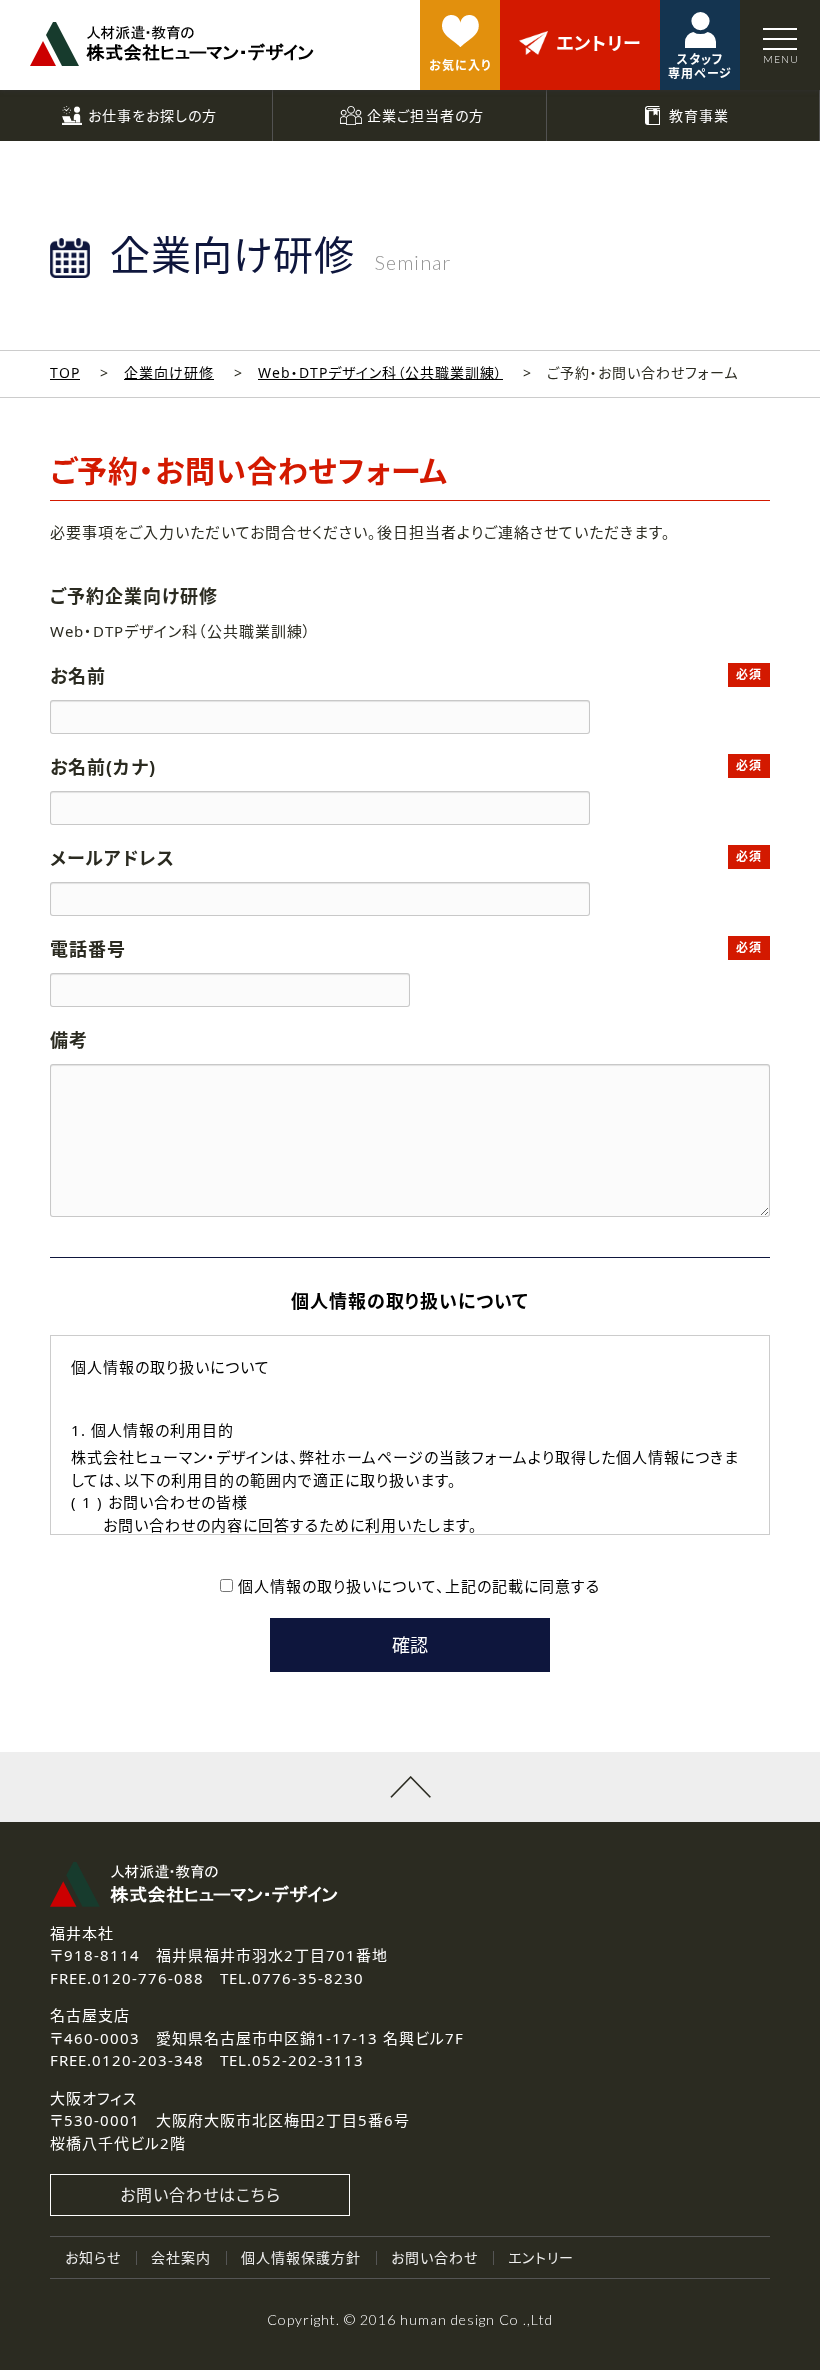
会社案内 (181, 2257)
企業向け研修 (169, 372)
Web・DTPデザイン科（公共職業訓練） (380, 372)
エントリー (541, 2257)
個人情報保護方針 (301, 2257)
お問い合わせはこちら (200, 2195)
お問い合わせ (434, 2257)
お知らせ (93, 2257)
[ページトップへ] (410, 1787)
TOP (65, 372)
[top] (172, 44)
